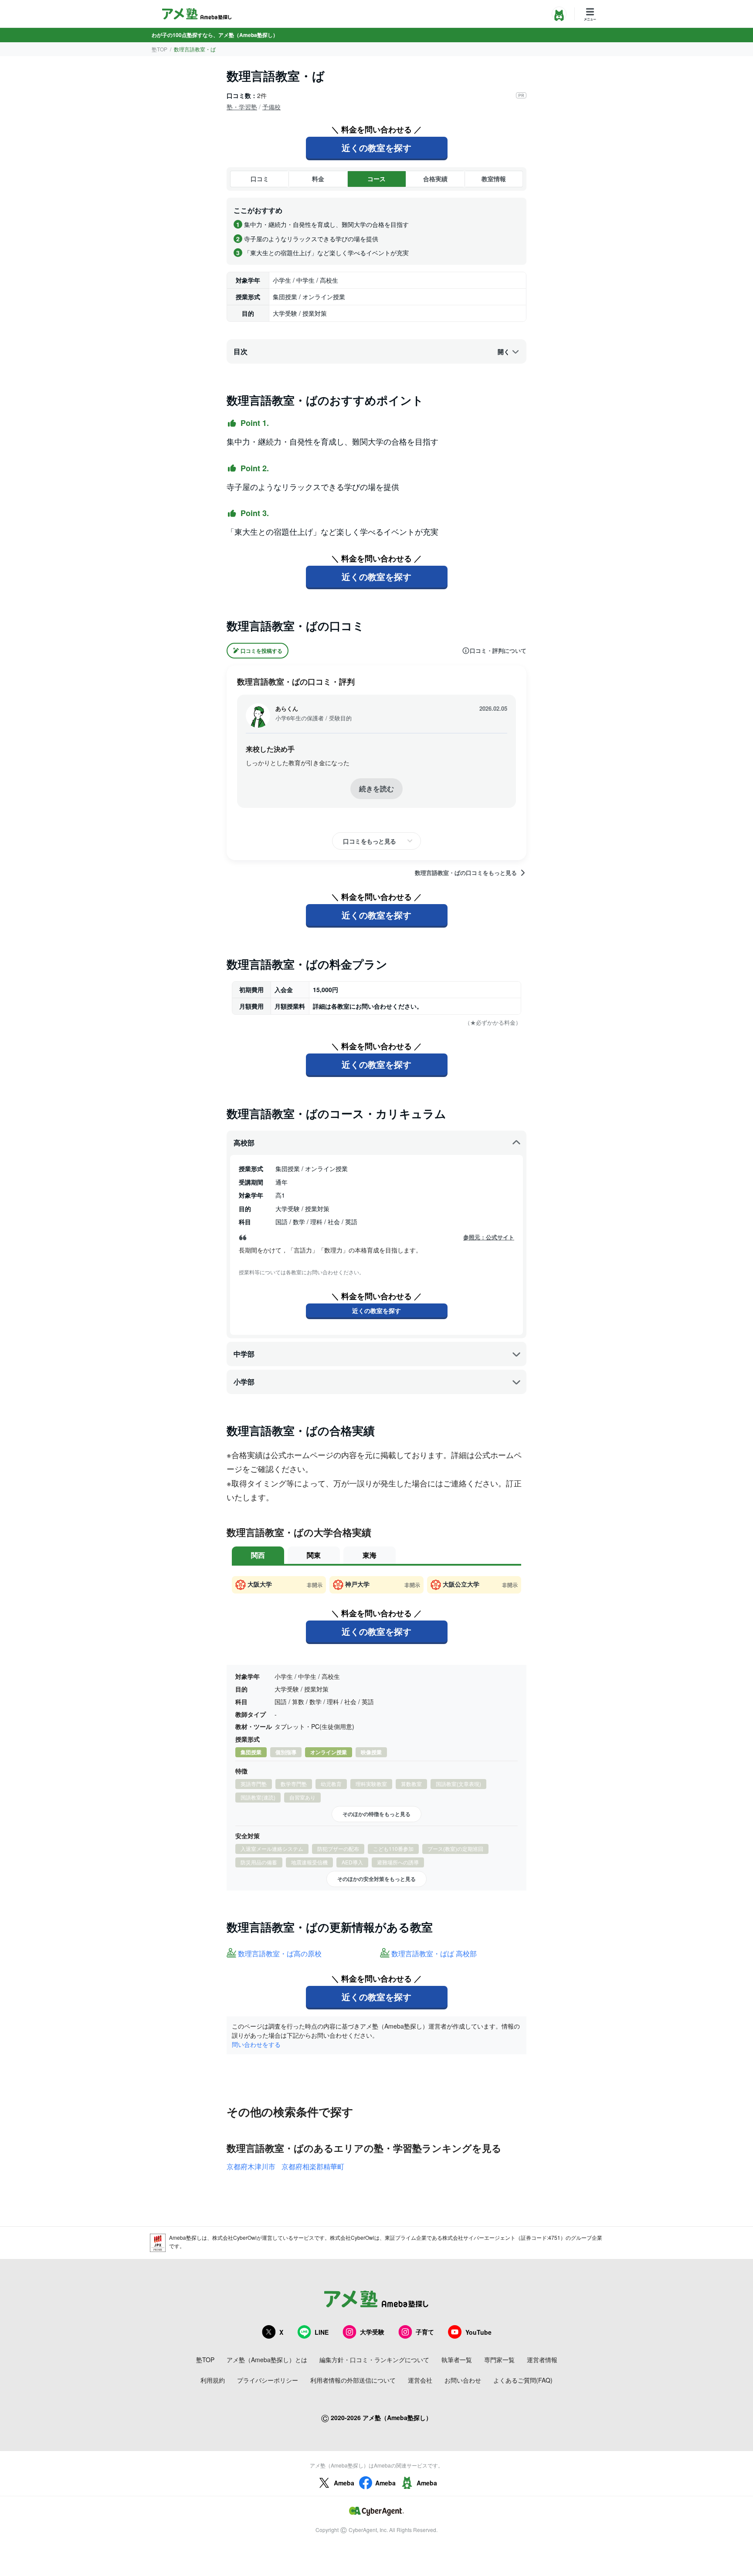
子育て (425, 2332)
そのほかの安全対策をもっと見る (376, 1879)
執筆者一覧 (457, 2360)
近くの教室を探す (376, 147)
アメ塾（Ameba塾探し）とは (267, 2360)
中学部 (244, 1354)
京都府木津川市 (251, 2166)
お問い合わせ (463, 2380)
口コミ (260, 179)
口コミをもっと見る (370, 841)
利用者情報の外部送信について (353, 2380)
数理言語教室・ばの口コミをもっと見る (466, 873)
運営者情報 (542, 2360)
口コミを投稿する (261, 651)
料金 (318, 179)
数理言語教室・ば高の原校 (280, 1954)
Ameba (344, 2483)
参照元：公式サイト (489, 1237)
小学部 (244, 1382)
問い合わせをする (256, 2044)
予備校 (271, 107)
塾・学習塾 (242, 107)
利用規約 (213, 2380)
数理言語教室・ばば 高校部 (434, 1954)
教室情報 (494, 179)
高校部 (244, 1143)
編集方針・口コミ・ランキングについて (374, 2360)
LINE (322, 2332)
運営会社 (420, 2380)
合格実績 (435, 179)
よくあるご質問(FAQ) (523, 2380)
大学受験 (372, 2332)
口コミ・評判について (498, 651)
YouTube (478, 2332)
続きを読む (376, 788)
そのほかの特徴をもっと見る (376, 1814)
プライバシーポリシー (268, 2380)
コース (376, 179)
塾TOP (159, 49)
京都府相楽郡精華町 (313, 2166)
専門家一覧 (499, 2360)
